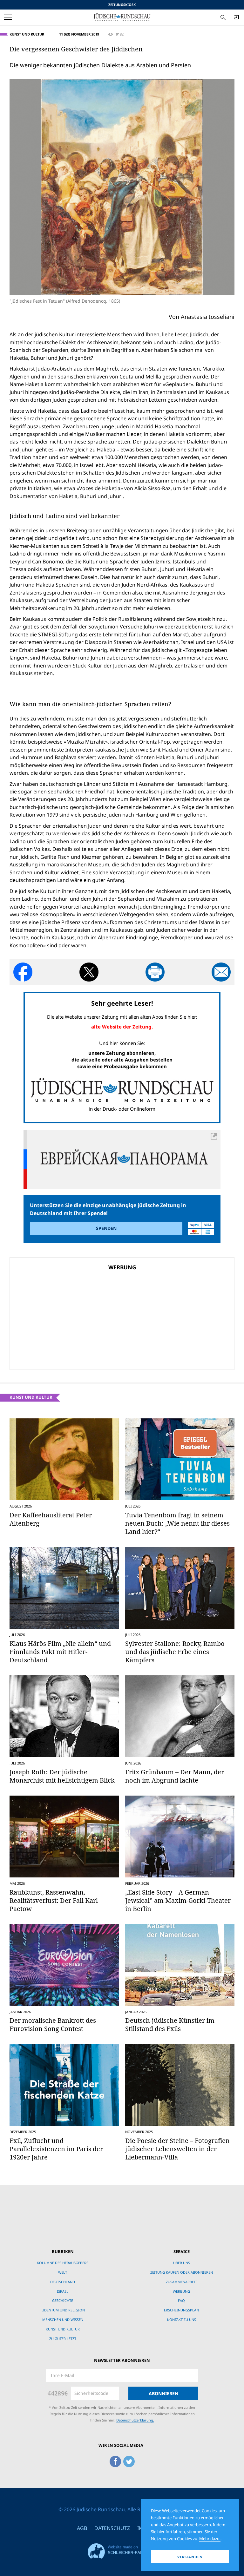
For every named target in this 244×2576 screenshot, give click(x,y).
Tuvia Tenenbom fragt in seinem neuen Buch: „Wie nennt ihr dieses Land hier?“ (177, 1523)
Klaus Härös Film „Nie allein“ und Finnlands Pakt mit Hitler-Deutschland (60, 1652)
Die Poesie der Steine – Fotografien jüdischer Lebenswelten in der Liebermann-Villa (177, 2149)
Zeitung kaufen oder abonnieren (182, 2272)
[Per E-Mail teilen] (221, 972)
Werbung (181, 2291)
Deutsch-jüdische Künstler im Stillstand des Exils (170, 2024)
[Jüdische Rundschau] (122, 17)
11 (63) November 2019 (79, 34)
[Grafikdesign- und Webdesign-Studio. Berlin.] (122, 2550)
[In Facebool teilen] (23, 972)
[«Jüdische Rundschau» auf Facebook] (115, 2460)
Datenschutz (112, 2528)
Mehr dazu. (210, 2539)
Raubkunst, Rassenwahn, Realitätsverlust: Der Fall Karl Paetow (54, 1900)
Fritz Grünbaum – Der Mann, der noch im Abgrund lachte (175, 1776)
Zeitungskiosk (122, 5)
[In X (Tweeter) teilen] (89, 972)
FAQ (181, 2300)
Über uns (182, 2263)
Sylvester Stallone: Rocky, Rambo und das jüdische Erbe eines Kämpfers (175, 1652)
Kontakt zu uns (182, 2320)
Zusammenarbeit (181, 2282)
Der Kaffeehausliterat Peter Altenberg (51, 1519)
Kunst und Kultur (27, 34)
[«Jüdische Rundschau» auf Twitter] (129, 2460)
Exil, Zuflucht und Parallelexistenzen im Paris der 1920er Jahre (56, 2149)
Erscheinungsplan (181, 2310)
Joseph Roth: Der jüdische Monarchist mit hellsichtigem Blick (62, 1776)
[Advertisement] (78, 1318)
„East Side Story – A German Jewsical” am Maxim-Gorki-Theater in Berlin (178, 1900)
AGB (82, 2528)
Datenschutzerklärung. (135, 2420)
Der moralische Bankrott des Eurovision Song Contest (53, 2024)
